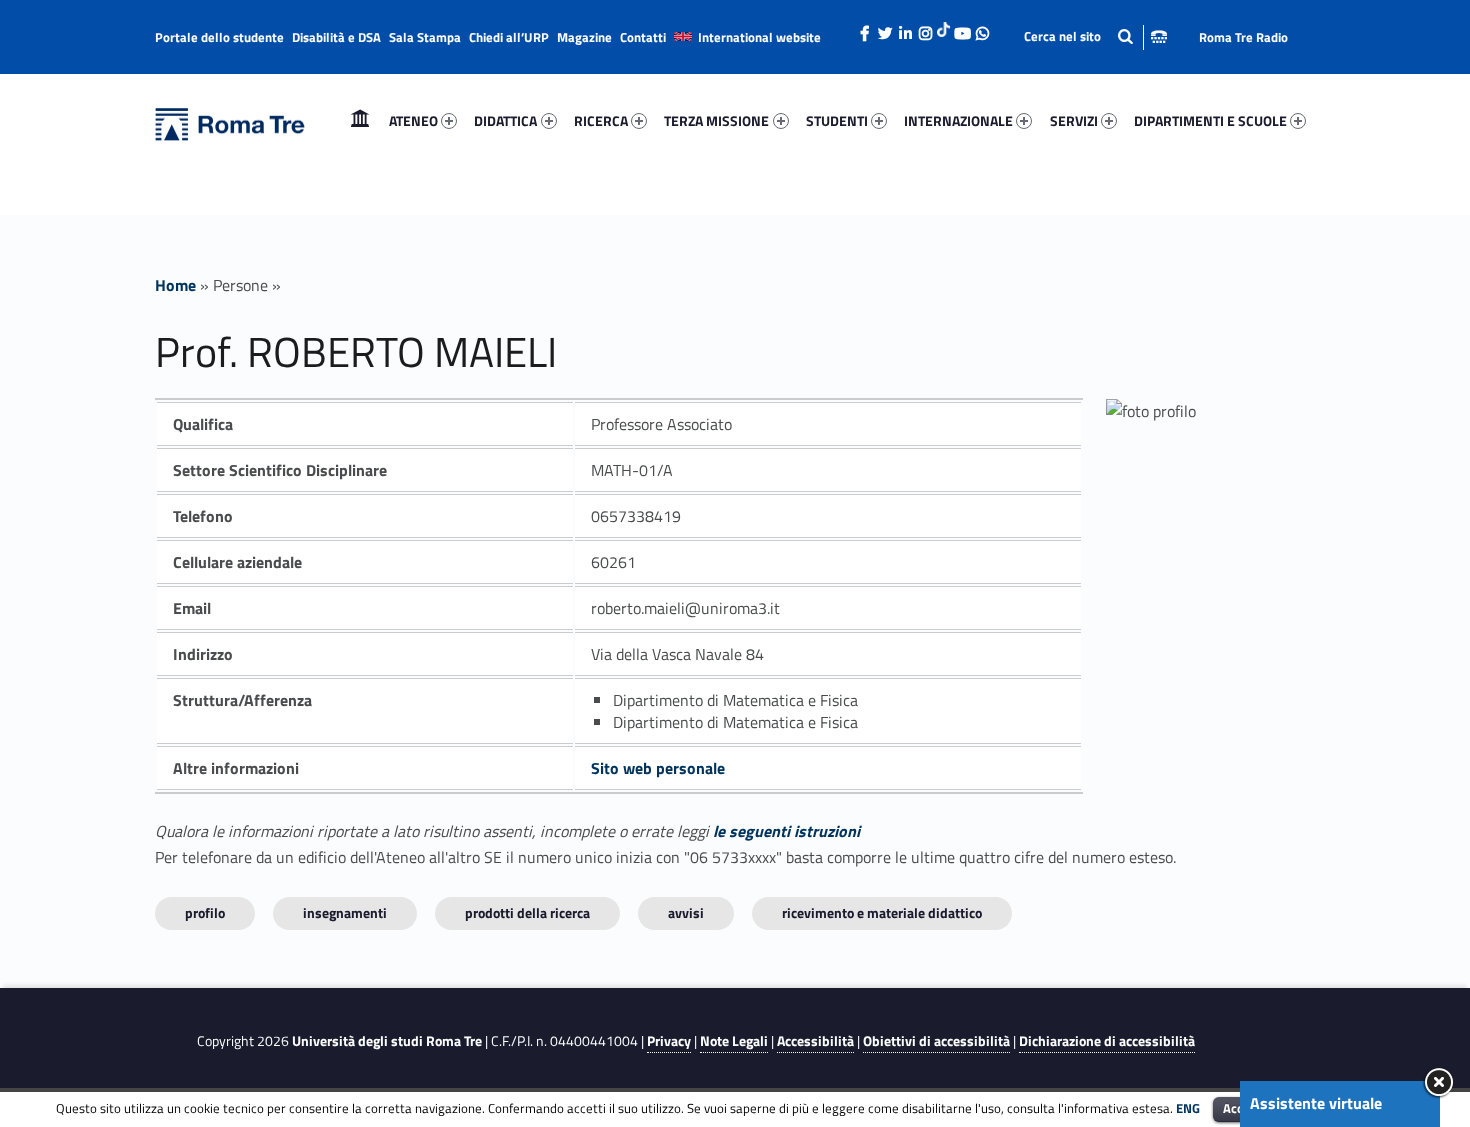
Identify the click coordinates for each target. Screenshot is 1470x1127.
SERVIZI (1074, 120)
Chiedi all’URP (509, 37)
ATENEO (413, 120)
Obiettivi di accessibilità (936, 1041)
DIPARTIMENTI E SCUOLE (1210, 120)
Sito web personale (658, 768)
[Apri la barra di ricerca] (1095, 36)
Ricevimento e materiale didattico (882, 912)
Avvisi (686, 912)
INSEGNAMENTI (345, 912)
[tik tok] (943, 27)
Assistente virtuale (1316, 1103)
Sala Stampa (425, 37)
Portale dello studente (219, 37)
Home (360, 120)
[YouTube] (962, 28)
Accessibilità (815, 1041)
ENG (1188, 1108)
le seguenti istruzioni (786, 831)
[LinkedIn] (905, 28)
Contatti (643, 37)
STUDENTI (837, 120)
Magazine (584, 37)
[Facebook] (865, 28)
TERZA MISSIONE (716, 120)
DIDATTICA (505, 120)
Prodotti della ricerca (527, 912)
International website (759, 37)
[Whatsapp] (982, 28)
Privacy (669, 1041)
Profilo (205, 912)
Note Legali (734, 1041)
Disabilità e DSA (336, 37)
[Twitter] (885, 28)
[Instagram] (925, 28)
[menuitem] (360, 121)
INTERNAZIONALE (958, 120)
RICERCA (601, 120)
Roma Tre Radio (1243, 37)
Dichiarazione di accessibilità (1107, 1041)
